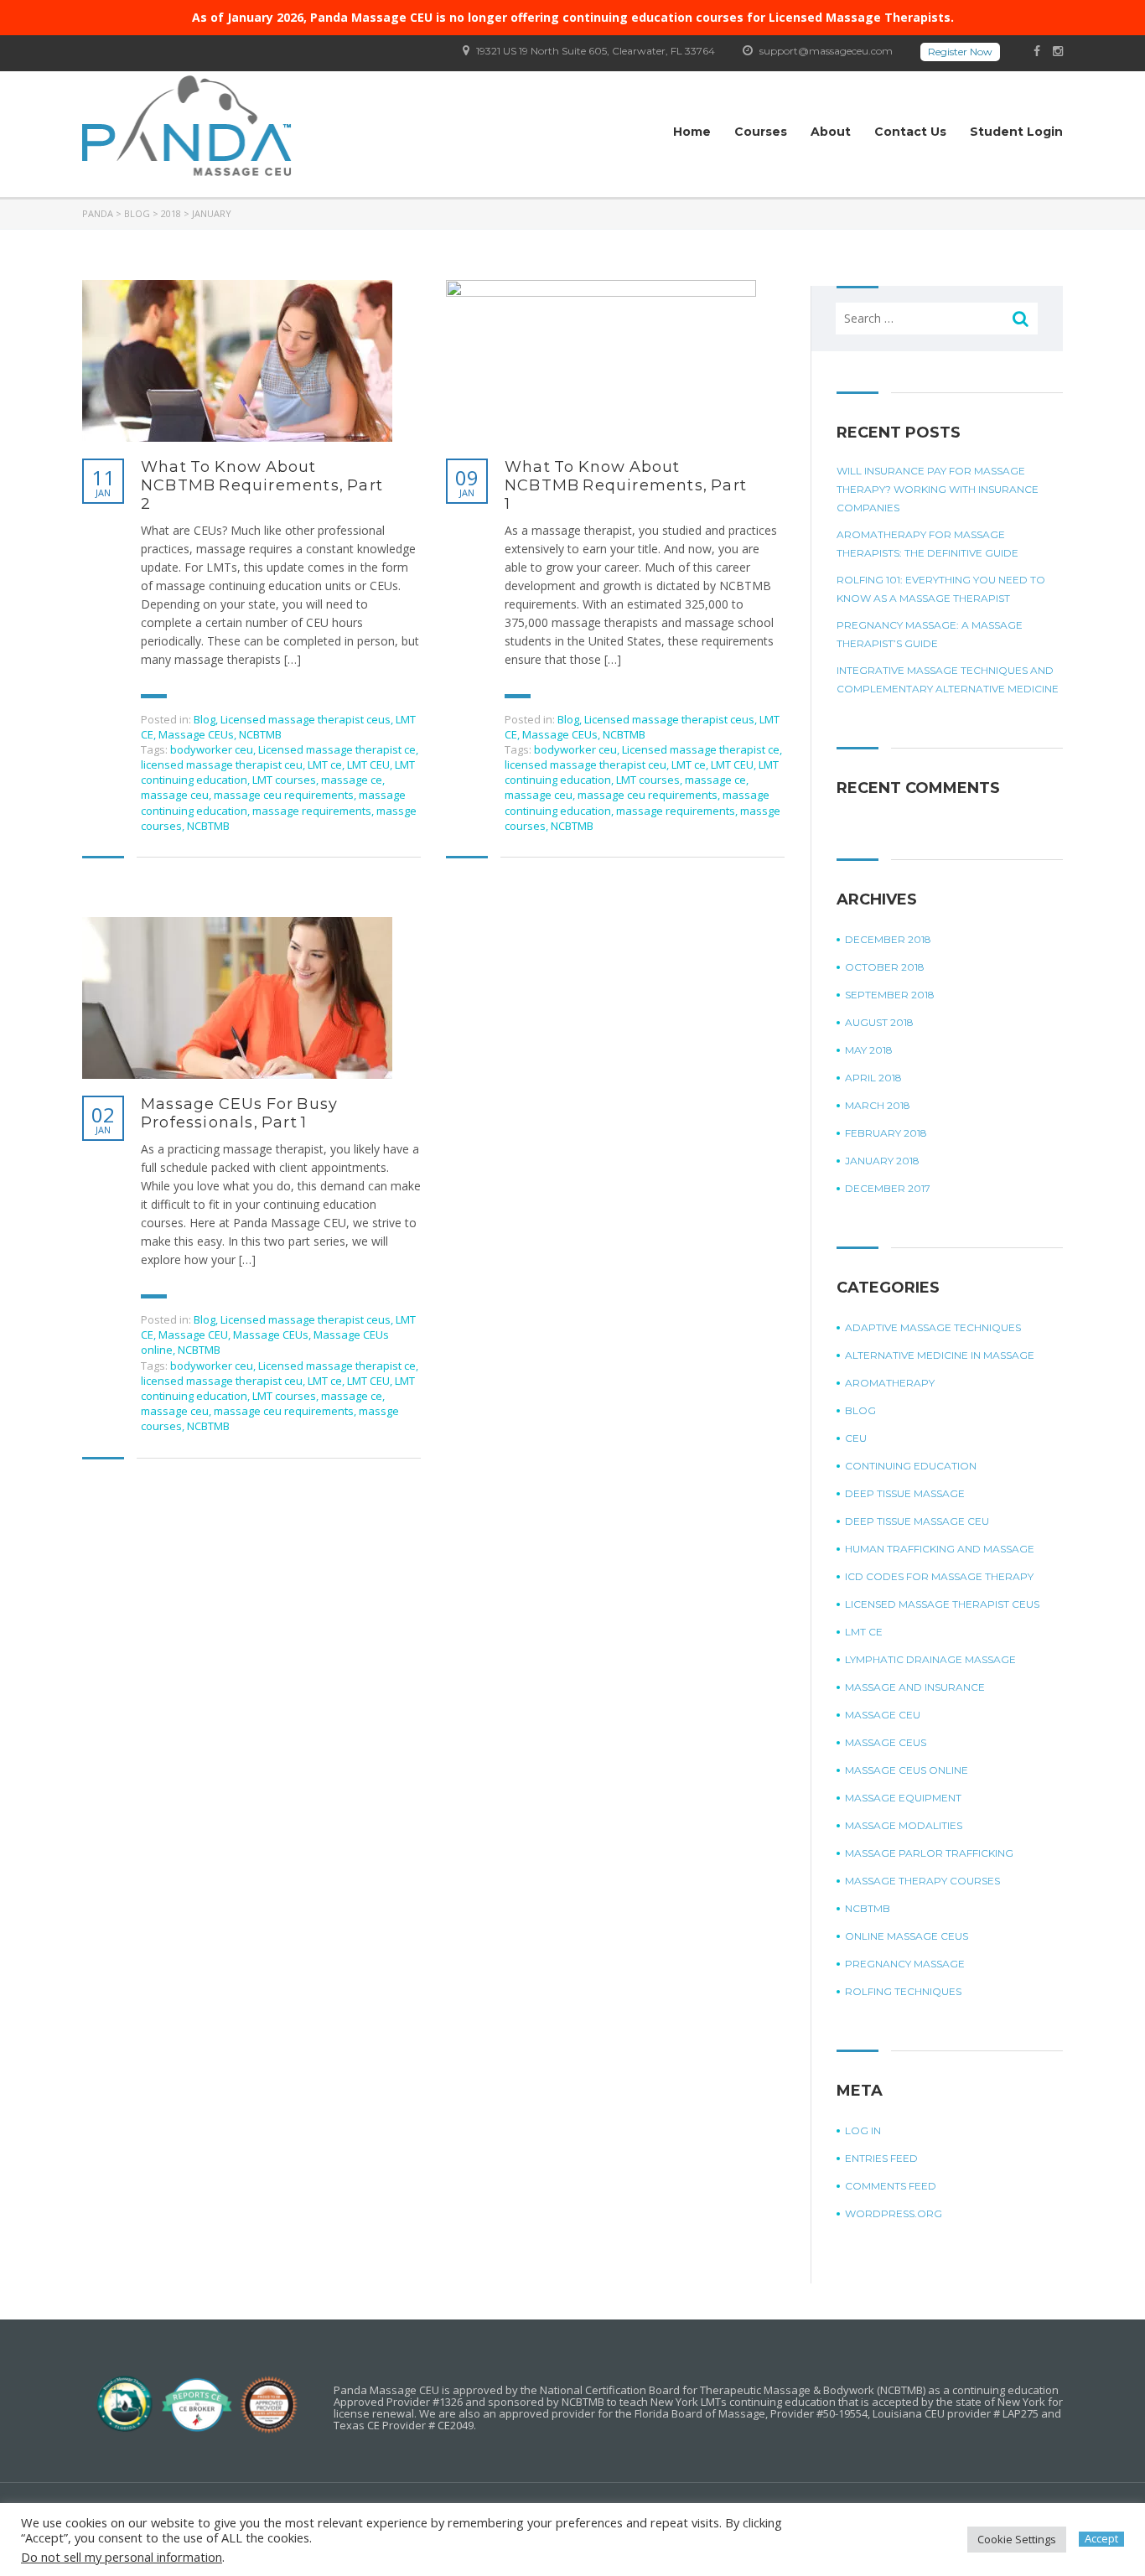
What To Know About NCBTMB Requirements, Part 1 (626, 485)
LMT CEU (368, 765)
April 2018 (873, 1078)
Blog (205, 719)
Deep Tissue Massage (905, 1493)
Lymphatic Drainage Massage (930, 1659)
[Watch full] (237, 361)
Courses (761, 132)
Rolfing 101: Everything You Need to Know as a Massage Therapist (941, 589)
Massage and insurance (915, 1687)
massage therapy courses (922, 1881)
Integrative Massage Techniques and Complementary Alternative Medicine (948, 679)
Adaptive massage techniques (933, 1327)
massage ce (352, 780)
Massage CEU (193, 1335)
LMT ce (325, 765)
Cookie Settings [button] (1017, 2539)
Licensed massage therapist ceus (306, 719)
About (831, 132)
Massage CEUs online (907, 1770)
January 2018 (882, 1161)
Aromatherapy (890, 1383)
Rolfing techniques (903, 1991)
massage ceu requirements (284, 795)
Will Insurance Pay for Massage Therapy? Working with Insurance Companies (938, 489)
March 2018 (878, 1105)
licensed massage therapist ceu (222, 765)
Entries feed (881, 2158)
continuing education (911, 1466)
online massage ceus (907, 1936)
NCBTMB (260, 734)
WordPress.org (894, 2213)
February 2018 (886, 1133)
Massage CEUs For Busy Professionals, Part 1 (239, 1113)
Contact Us (910, 132)
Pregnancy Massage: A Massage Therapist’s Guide (930, 634)
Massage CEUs (196, 734)
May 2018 (869, 1050)
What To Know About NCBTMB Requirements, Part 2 (262, 485)
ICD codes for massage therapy (939, 1576)
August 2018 (879, 1022)
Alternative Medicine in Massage (940, 1355)
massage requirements (312, 811)
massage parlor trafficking (929, 1853)
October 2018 (885, 967)
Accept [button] (1101, 2539)
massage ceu (175, 795)
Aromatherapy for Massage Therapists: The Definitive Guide (927, 544)
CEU (856, 1438)
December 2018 (888, 939)
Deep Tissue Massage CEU (917, 1521)
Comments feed (891, 2186)
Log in (863, 2130)
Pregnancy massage (905, 1964)
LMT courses (284, 780)
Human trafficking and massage (940, 1549)
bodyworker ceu (212, 749)
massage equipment (903, 1798)
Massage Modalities (904, 1825)
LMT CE (864, 1632)
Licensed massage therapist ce (337, 749)
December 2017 (888, 1188)
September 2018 (890, 995)
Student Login (1016, 132)
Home (692, 132)
